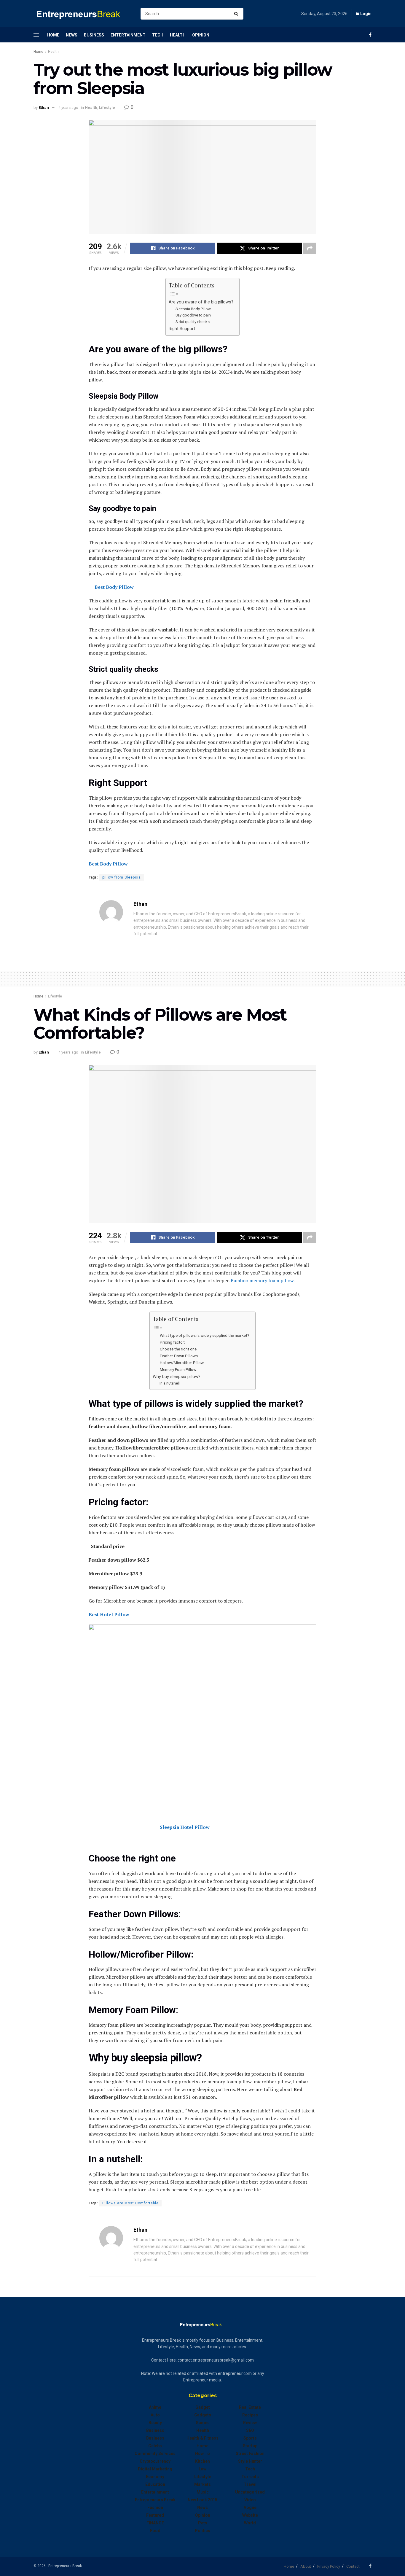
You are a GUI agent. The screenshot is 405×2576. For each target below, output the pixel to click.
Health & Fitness (203, 2438)
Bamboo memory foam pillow (262, 1280)
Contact (353, 2566)
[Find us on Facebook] (370, 35)
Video (250, 2500)
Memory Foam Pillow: (178, 1369)
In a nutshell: (170, 1383)
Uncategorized (250, 2492)
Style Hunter (250, 2461)
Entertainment (128, 35)
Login (365, 14)
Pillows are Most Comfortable (130, 2203)
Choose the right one (178, 1349)
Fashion (155, 2507)
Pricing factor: (172, 1342)
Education (155, 2484)
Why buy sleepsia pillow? (177, 1377)
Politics (203, 2531)
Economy (155, 2477)
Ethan (44, 108)
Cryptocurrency (155, 2461)
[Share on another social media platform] (310, 248)
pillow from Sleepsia (122, 877)
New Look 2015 (203, 2500)
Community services (155, 2454)
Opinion (201, 35)
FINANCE (155, 2523)
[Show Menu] (36, 35)
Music (203, 2492)
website (250, 2515)
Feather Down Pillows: (179, 1356)
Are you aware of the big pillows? (201, 302)
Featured (155, 2515)
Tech (158, 35)
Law (203, 2469)
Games (203, 2423)
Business (94, 35)
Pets (203, 2523)
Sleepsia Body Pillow (193, 309)
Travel (250, 2484)
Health (178, 35)
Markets (203, 2484)
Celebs (155, 2446)
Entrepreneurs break (155, 2500)
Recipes (250, 2415)
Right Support (182, 329)
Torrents (250, 2477)
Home (53, 35)
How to (203, 2454)
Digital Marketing (155, 2469)
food (155, 2531)
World (250, 2523)
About (306, 2566)
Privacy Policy (329, 2566)
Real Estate (250, 2407)
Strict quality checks (193, 322)
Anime (155, 2407)
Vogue (250, 2507)
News (72, 35)
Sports (250, 2438)
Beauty (155, 2423)
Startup (250, 2446)
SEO (250, 2430)
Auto (155, 2415)
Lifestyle (107, 108)
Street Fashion (250, 2454)
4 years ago (68, 108)
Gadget (203, 2407)
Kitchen (203, 2461)
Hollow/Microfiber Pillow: (182, 1363)
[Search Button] (237, 14)
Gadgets (203, 2415)
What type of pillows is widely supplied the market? (205, 1335)
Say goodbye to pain (193, 315)
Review (250, 2423)
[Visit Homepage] (82, 14)
